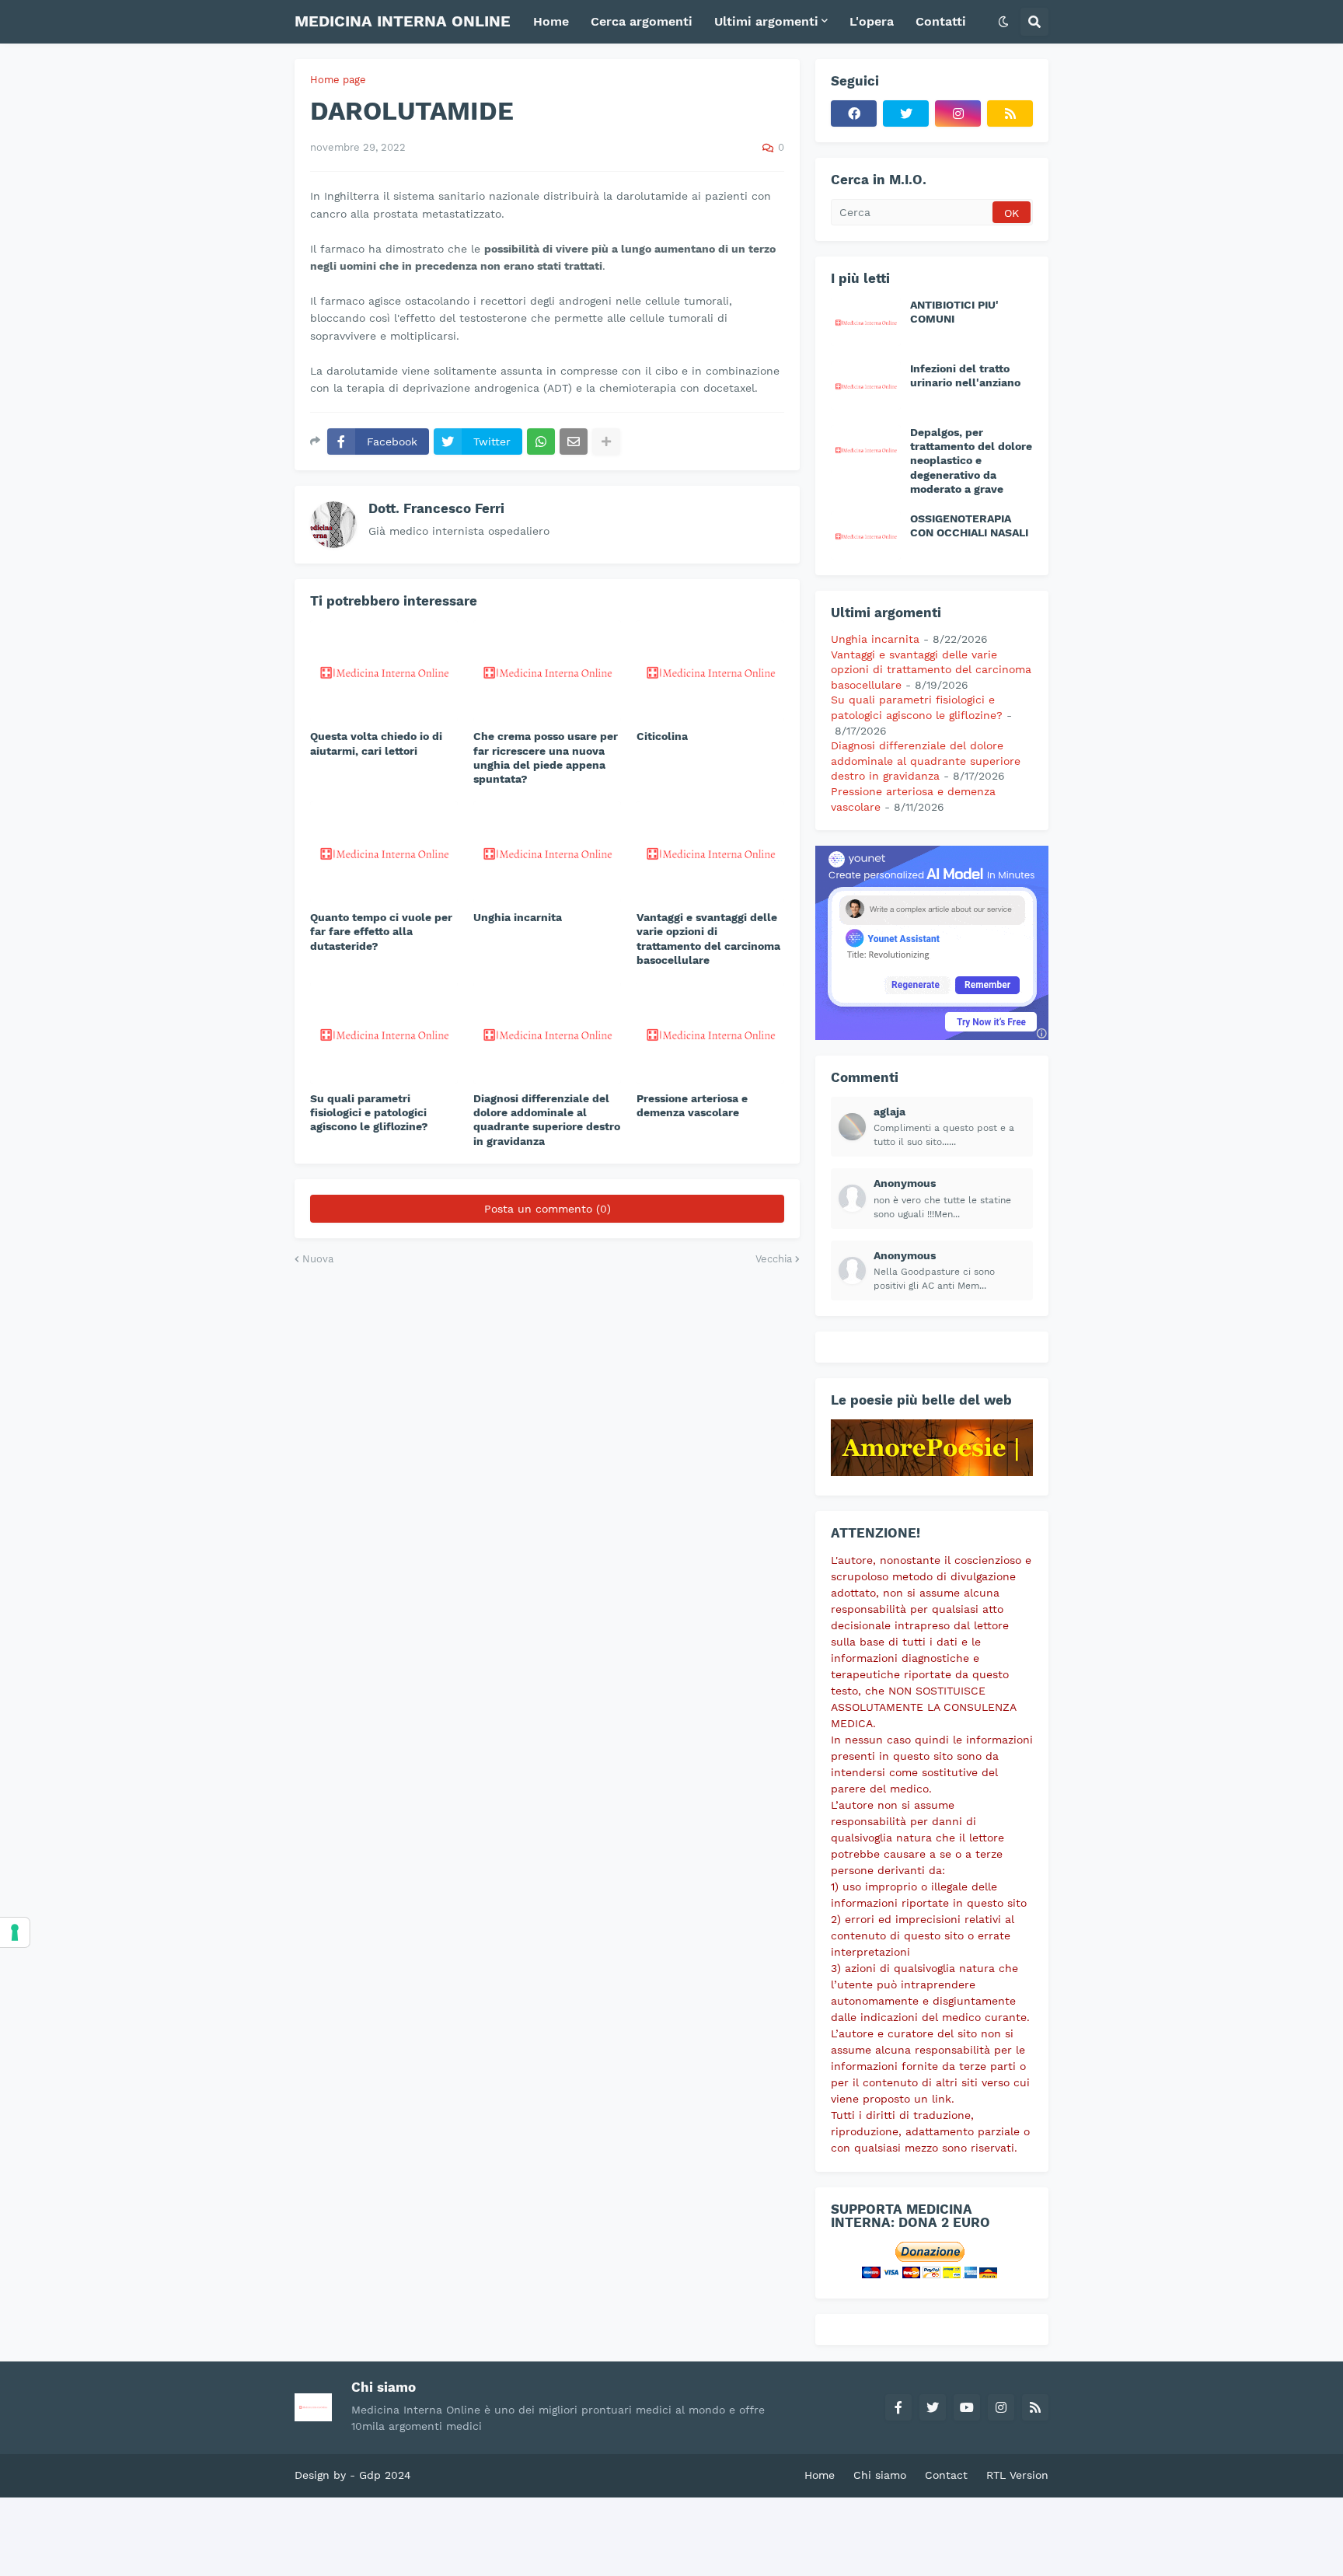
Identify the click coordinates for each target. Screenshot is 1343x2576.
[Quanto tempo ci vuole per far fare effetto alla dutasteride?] (384, 852)
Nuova (318, 1259)
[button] (1003, 22)
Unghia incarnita (518, 917)
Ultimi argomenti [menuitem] (766, 21)
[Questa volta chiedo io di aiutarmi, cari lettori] (384, 671)
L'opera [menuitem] (872, 21)
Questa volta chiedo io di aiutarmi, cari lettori (376, 743)
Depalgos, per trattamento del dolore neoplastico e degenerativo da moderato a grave (971, 461)
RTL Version (1017, 2475)
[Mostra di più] (606, 442)
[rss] (1010, 113)
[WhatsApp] (541, 442)
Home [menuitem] (551, 21)
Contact (946, 2475)
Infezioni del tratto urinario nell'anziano (965, 375)
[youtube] (967, 2407)
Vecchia (774, 1259)
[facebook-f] (898, 2407)
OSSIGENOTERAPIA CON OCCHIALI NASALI (969, 525)
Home (820, 2475)
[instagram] (958, 113)
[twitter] (906, 113)
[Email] (574, 442)
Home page (338, 80)
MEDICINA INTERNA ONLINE (403, 21)
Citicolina (662, 736)
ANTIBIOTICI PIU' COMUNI (954, 312)
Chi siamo (880, 2475)
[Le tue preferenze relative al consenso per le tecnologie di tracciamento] (15, 1932)
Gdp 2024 (385, 2475)
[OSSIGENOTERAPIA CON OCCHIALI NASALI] (866, 536)
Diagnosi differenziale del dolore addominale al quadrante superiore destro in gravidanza (547, 1120)
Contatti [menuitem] (941, 21)
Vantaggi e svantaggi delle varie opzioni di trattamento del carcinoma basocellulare (708, 939)
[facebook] (854, 113)
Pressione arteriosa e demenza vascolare (692, 1105)
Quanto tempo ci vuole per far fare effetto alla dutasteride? (381, 931)
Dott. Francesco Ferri (436, 508)
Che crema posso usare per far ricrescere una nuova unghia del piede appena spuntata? (546, 757)
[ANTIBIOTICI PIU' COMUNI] (866, 322)
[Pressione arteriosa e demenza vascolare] (710, 1033)
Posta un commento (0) (548, 1209)
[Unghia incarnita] (547, 852)
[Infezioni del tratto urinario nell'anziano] (866, 386)
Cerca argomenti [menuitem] (642, 21)
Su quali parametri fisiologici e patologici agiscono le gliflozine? (369, 1112)
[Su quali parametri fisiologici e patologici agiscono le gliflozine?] (384, 1033)
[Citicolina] (710, 671)
